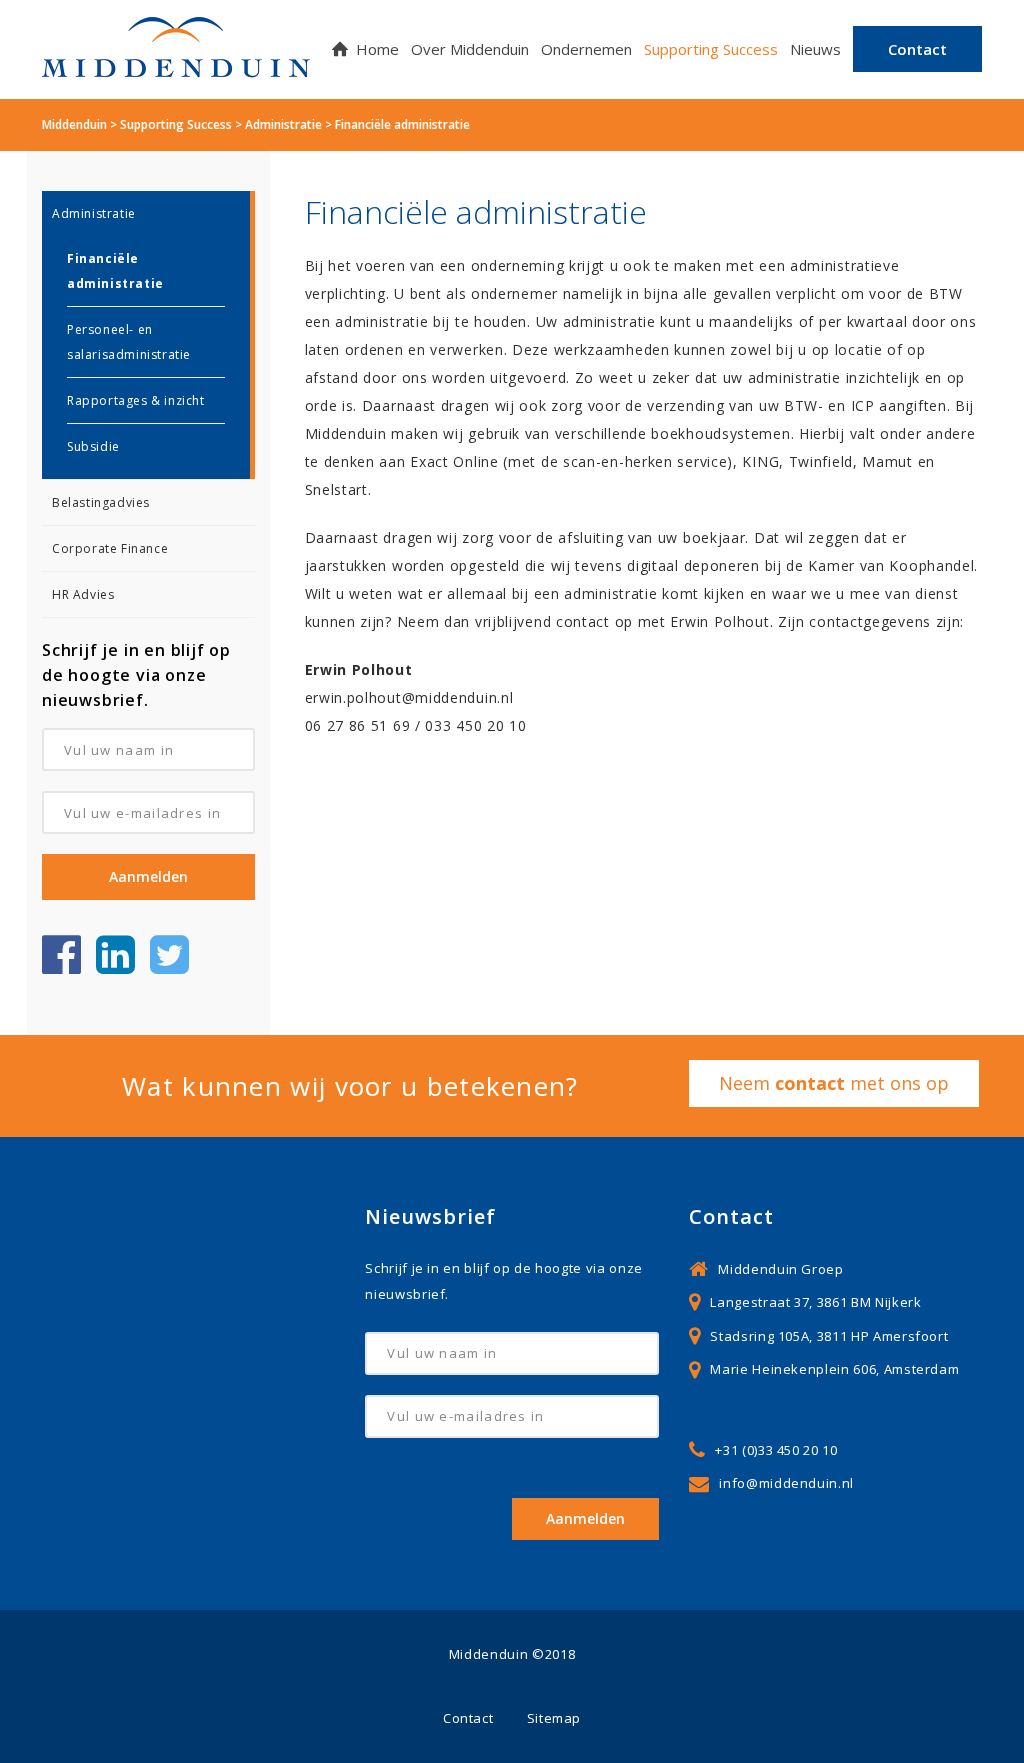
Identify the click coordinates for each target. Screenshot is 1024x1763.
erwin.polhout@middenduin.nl (414, 697)
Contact (468, 1718)
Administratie (94, 213)
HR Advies (83, 594)
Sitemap (554, 1718)
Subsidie (93, 446)
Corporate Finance (110, 548)
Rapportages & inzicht (136, 400)
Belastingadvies (101, 502)
